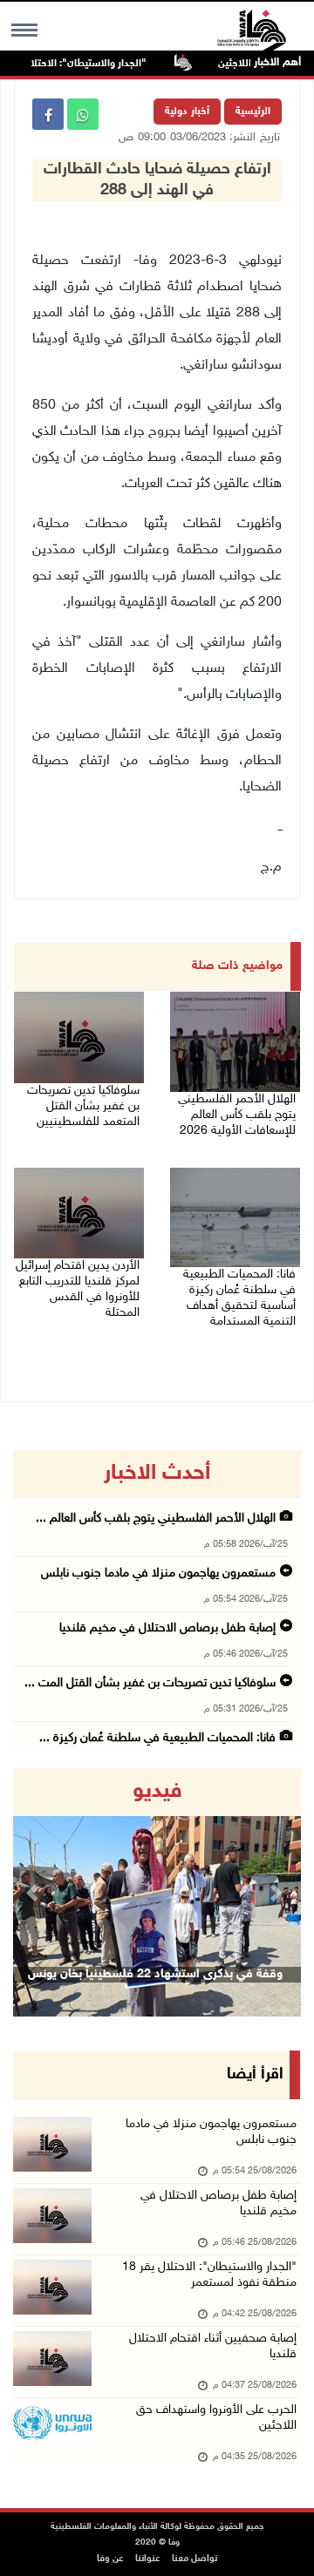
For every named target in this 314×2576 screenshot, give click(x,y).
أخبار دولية (187, 112)
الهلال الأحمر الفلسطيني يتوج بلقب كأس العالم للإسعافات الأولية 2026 (237, 1115)
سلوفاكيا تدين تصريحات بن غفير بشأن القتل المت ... (150, 1683)
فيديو (157, 1792)
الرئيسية (253, 112)
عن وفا (110, 2559)
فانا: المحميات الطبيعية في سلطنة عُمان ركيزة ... (157, 1738)
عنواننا (148, 2559)
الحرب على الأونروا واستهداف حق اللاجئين (216, 2418)
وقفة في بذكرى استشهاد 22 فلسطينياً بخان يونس (155, 1974)
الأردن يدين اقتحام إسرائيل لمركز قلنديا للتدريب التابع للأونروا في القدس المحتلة (78, 1289)
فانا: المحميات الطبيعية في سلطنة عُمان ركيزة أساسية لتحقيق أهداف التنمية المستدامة (239, 1298)
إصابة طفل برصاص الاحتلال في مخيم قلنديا (167, 1628)
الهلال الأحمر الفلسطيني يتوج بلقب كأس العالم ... (156, 1518)
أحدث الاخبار (157, 1474)
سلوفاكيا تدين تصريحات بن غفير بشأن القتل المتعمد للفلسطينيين (83, 1106)
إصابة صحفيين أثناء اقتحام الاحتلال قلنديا (213, 2346)
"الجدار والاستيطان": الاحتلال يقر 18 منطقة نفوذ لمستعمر (209, 2275)
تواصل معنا (195, 2559)
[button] (35, 1892)
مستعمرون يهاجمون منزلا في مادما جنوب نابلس (157, 1573)
